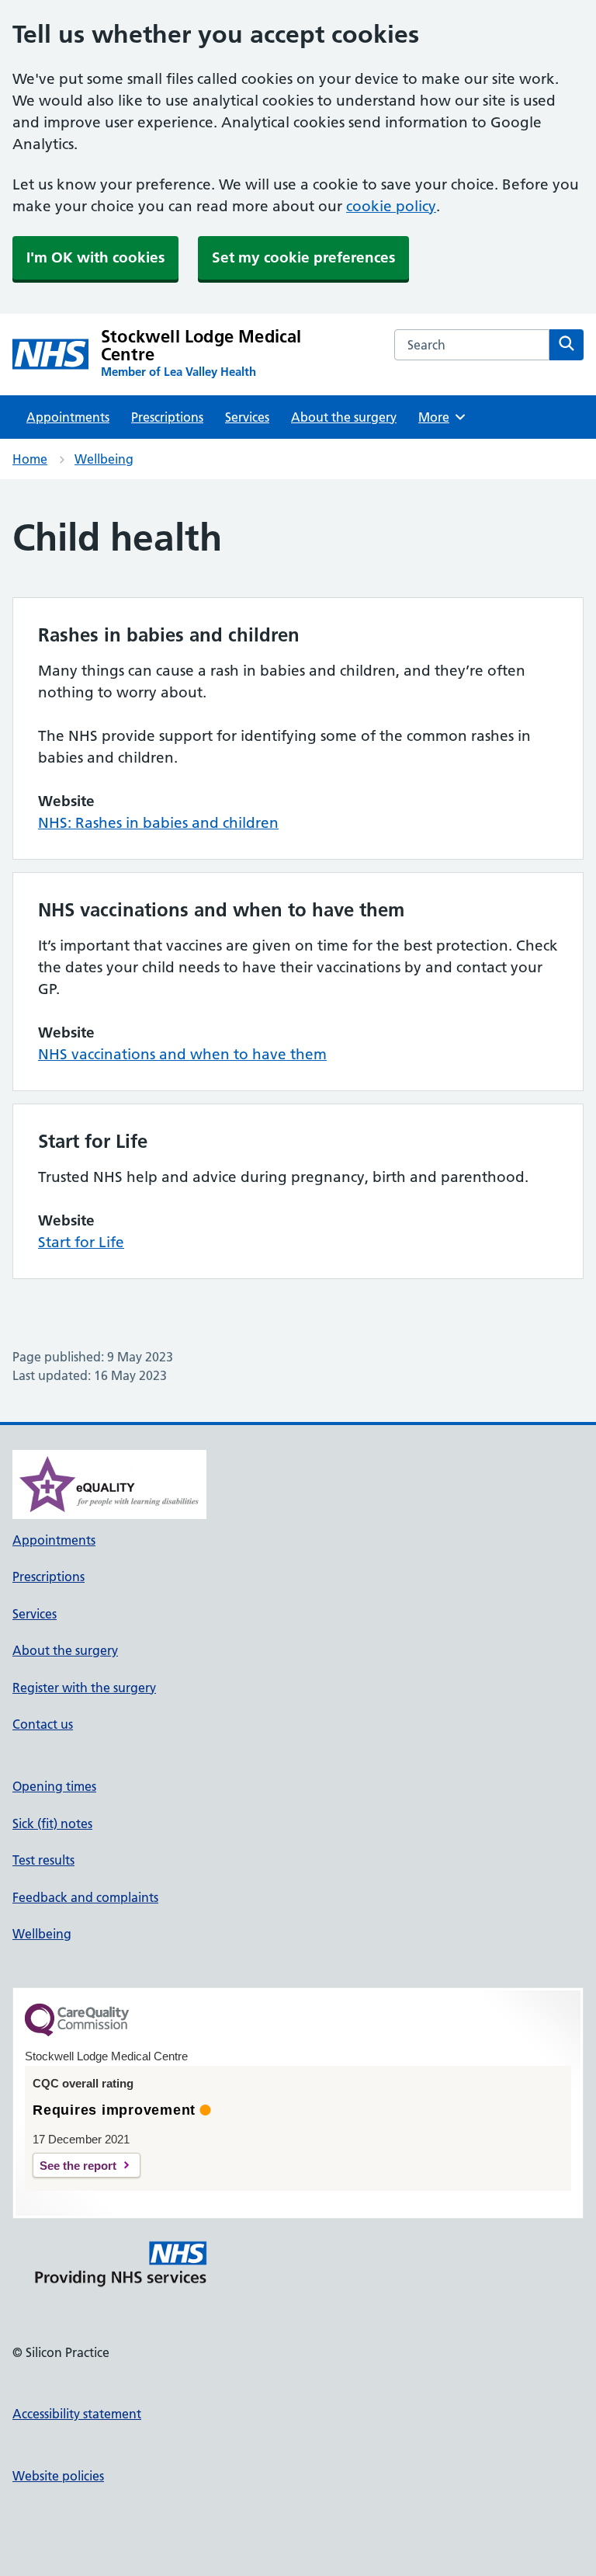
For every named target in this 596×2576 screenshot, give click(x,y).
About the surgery (344, 417)
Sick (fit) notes (52, 1823)
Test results (43, 1860)
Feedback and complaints (85, 1897)
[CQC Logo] (77, 2032)
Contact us (43, 1724)
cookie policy (391, 206)
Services (247, 417)
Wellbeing (104, 459)
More (439, 417)
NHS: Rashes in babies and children (158, 823)
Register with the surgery (84, 1688)
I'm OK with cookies (95, 257)
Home (30, 459)
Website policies (58, 2476)
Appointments (68, 417)
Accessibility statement (77, 2414)
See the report (78, 2166)
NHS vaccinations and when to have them (182, 1054)
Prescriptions (167, 417)
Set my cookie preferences (303, 257)
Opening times (54, 1786)
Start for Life (81, 1242)
